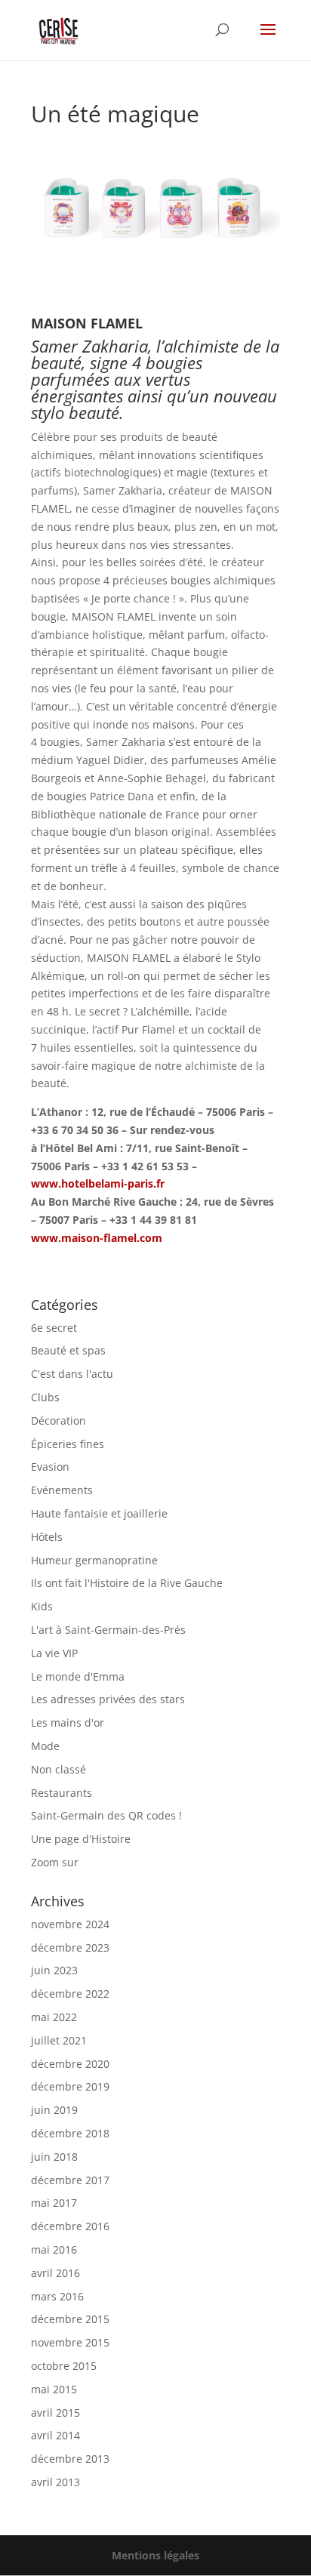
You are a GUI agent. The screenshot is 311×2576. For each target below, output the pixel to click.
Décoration (59, 1420)
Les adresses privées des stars (108, 1699)
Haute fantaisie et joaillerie (99, 1513)
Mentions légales (155, 2555)
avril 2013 (55, 2482)
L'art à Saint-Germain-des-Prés (108, 1630)
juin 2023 (54, 1970)
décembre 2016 (70, 2226)
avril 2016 (55, 2273)
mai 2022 (54, 2017)
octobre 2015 (64, 2366)
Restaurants (62, 1793)
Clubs (45, 1397)
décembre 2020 (70, 2064)
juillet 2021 (59, 2040)
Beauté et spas (68, 1350)
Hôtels (47, 1537)
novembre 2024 (70, 1924)
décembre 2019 (70, 2086)
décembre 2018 (70, 2133)
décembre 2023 (70, 1947)
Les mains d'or (68, 1722)
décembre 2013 (70, 2459)
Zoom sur (55, 1862)
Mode (45, 1746)
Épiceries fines (68, 1444)
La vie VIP (54, 1653)
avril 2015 (55, 2413)
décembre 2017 (70, 2180)
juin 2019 (54, 2110)
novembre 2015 (70, 2342)
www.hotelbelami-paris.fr (98, 1183)
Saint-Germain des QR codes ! (108, 1815)
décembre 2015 (70, 2319)
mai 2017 (54, 2203)
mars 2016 (57, 2296)
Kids (42, 1606)
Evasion (50, 1467)
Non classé (59, 1769)
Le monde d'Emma (78, 1676)
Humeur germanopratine (94, 1560)
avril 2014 (55, 2435)
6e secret (54, 1328)
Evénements (62, 1490)
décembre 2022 (70, 1994)
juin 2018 (54, 2157)
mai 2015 (54, 2389)
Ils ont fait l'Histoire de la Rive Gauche (127, 1583)
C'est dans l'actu (72, 1374)
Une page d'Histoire (81, 1839)
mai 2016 (54, 2249)
